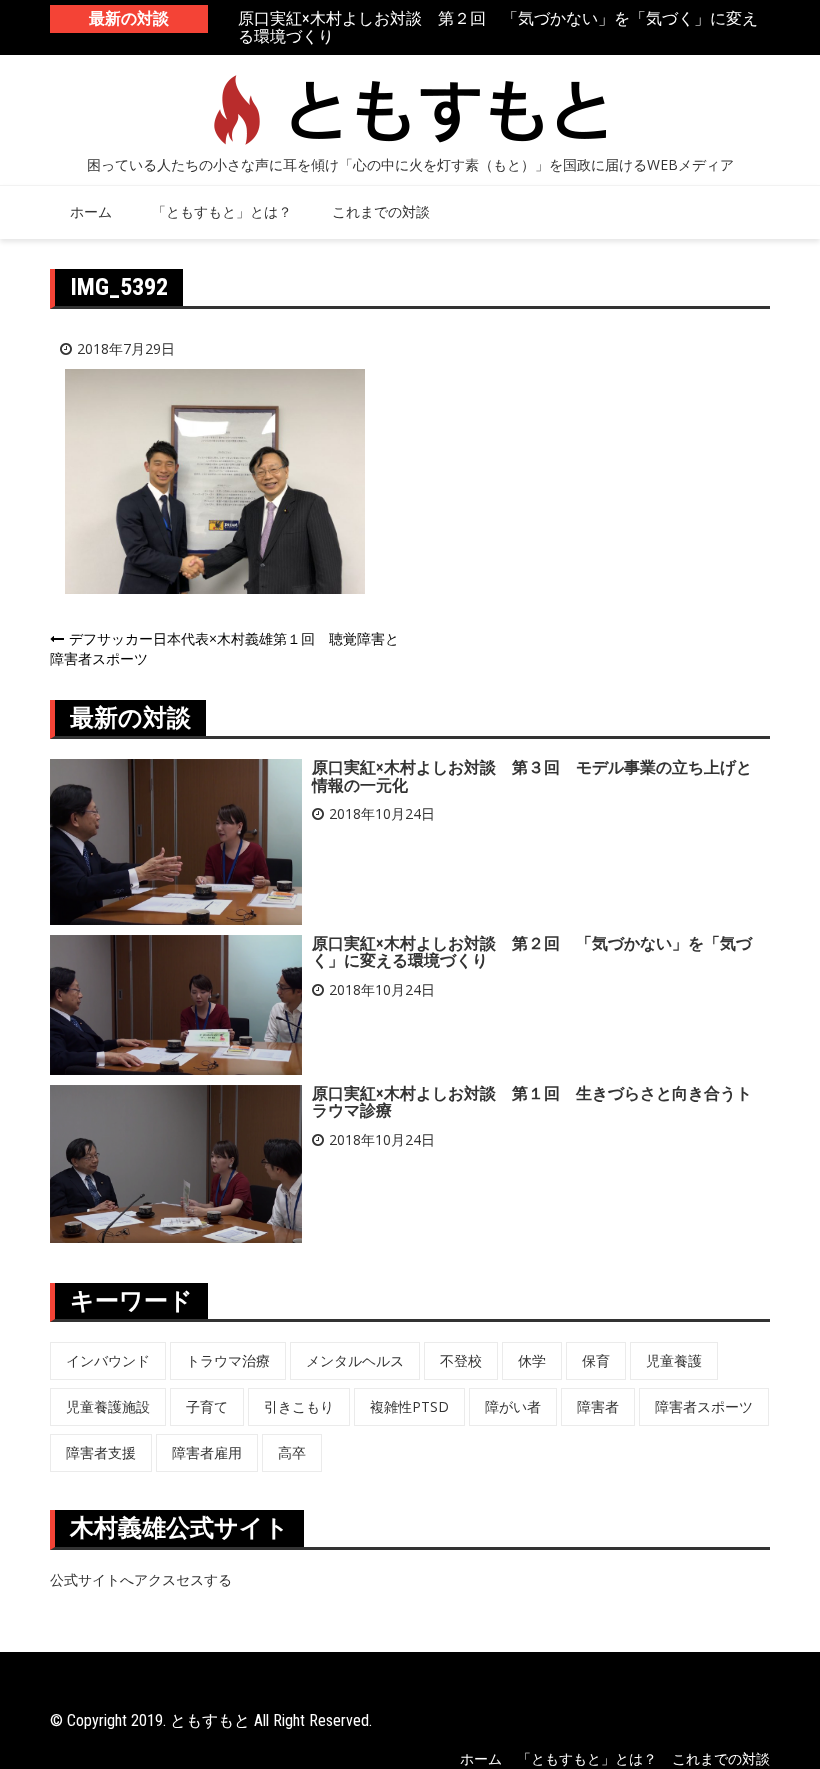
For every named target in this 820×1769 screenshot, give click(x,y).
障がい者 (513, 1406)
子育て (207, 1406)
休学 (532, 1360)
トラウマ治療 (228, 1360)
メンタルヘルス (355, 1360)
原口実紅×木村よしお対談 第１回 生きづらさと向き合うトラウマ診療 (532, 1102)
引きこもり (299, 1406)
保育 (596, 1360)
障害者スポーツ (704, 1406)
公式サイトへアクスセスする (141, 1579)
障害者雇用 (207, 1452)
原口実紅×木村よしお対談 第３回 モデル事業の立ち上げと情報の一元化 (532, 776)
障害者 (598, 1406)
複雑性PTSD (409, 1406)
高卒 (292, 1452)
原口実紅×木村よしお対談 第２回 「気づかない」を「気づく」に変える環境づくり (498, 27)
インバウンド (108, 1360)
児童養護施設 (108, 1406)
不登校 (461, 1360)
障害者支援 (101, 1452)
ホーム (91, 211)
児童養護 (674, 1360)
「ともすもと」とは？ (222, 211)
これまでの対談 (381, 211)
